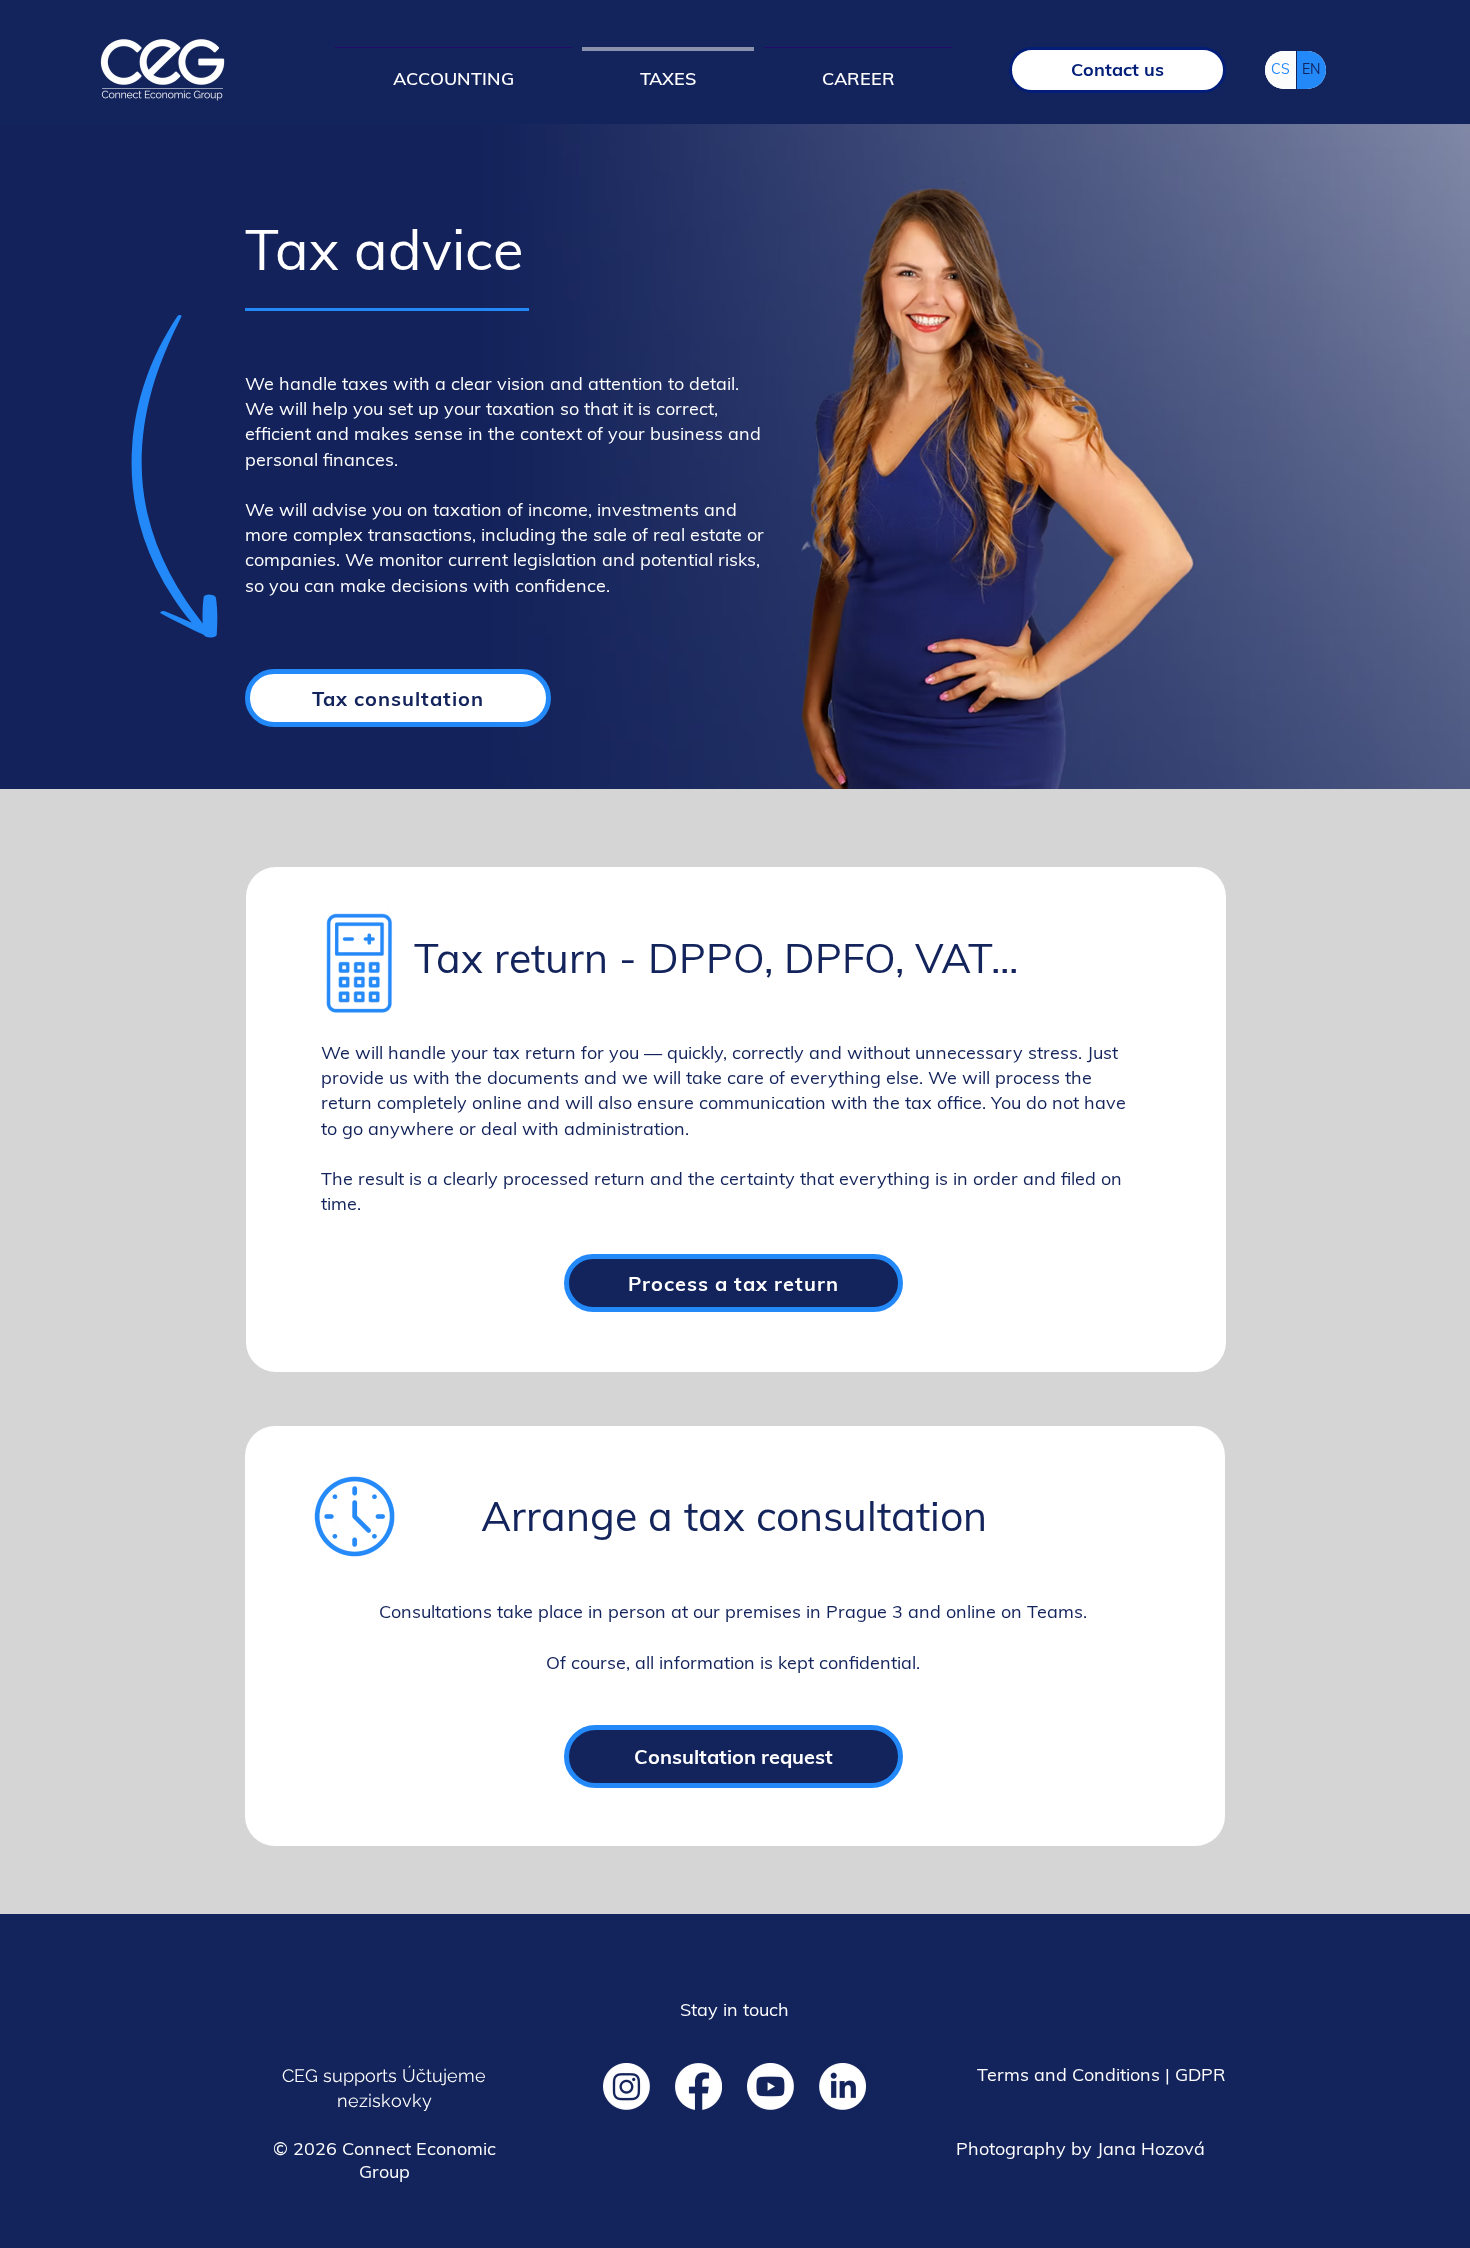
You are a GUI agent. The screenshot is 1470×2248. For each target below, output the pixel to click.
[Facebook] (698, 2086)
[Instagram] (626, 2086)
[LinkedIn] (842, 2086)
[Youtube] (770, 2086)
